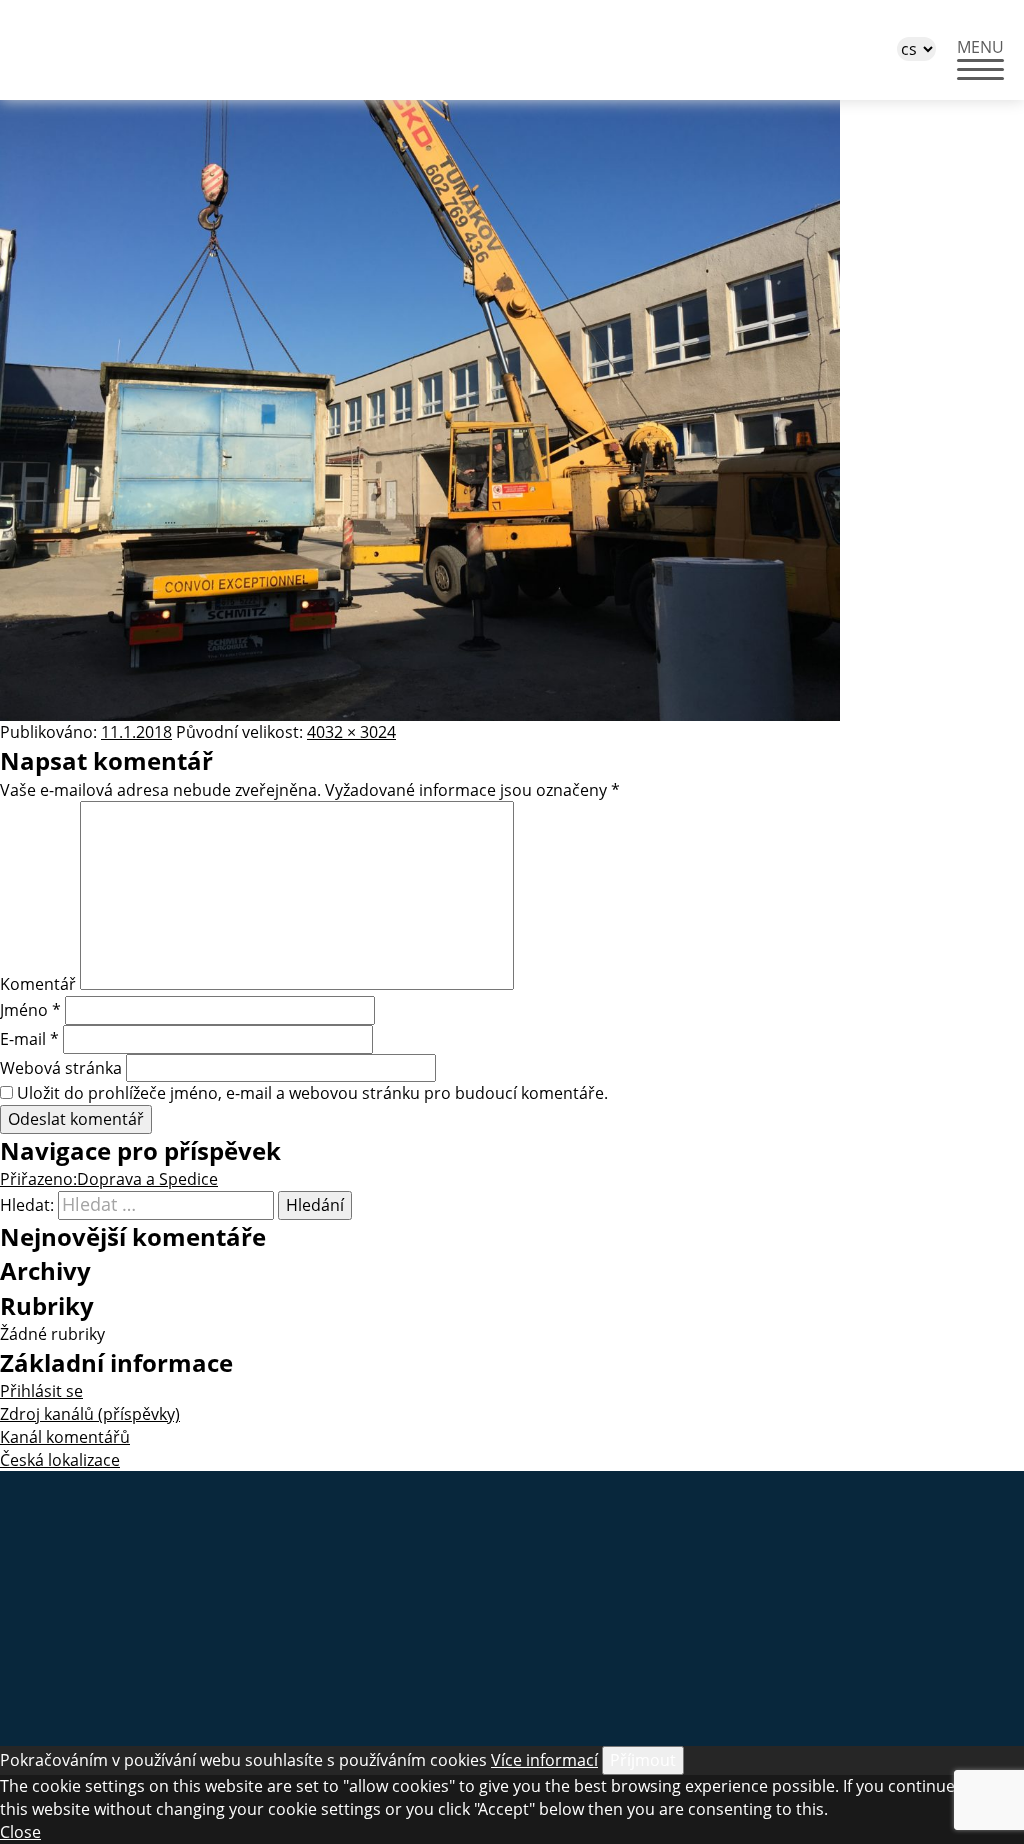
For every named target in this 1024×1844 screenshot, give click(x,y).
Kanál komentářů (65, 1437)
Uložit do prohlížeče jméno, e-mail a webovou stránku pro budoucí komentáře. (312, 1093)
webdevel (512, 1616)
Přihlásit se (41, 1391)
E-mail (29, 1039)
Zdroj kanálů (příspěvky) (90, 1414)
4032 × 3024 (351, 732)
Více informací (544, 1760)
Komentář (38, 984)
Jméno (30, 1010)
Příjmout (643, 1760)
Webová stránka (61, 1068)
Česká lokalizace (60, 1460)
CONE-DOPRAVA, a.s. (155, 50)
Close (20, 1832)
